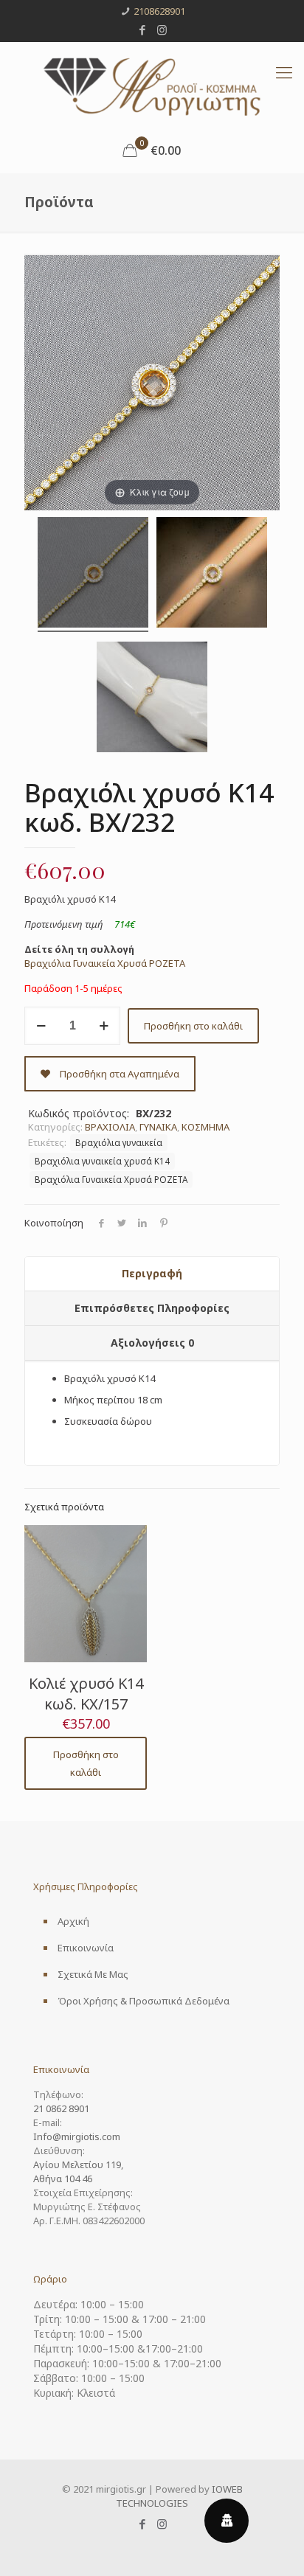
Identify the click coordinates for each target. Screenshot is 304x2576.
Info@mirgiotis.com (77, 2136)
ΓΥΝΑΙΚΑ (158, 1127)
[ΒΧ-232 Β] (152, 699)
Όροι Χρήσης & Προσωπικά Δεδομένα (144, 2001)
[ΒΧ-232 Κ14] (93, 574)
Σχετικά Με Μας (93, 1974)
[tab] (152, 1274)
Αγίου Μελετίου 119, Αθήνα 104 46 (78, 2171)
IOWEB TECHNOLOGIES (179, 2496)
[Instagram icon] (162, 29)
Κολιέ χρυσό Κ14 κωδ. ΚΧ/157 (86, 1694)
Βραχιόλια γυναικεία (119, 1142)
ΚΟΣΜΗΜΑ (205, 1127)
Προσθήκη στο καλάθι (193, 1026)
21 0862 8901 (61, 2108)
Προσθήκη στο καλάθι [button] (86, 1763)
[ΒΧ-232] (212, 574)
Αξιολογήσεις (152, 1343)
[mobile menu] (284, 72)
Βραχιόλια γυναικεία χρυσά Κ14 (102, 1161)
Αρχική (73, 1921)
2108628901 (159, 11)
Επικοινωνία (86, 1948)
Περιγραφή (152, 1273)
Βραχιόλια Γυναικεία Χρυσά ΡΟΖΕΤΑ (105, 963)
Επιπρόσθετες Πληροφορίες (152, 1308)
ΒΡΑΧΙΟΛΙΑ (110, 1127)
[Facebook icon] (143, 29)
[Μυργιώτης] (152, 85)
